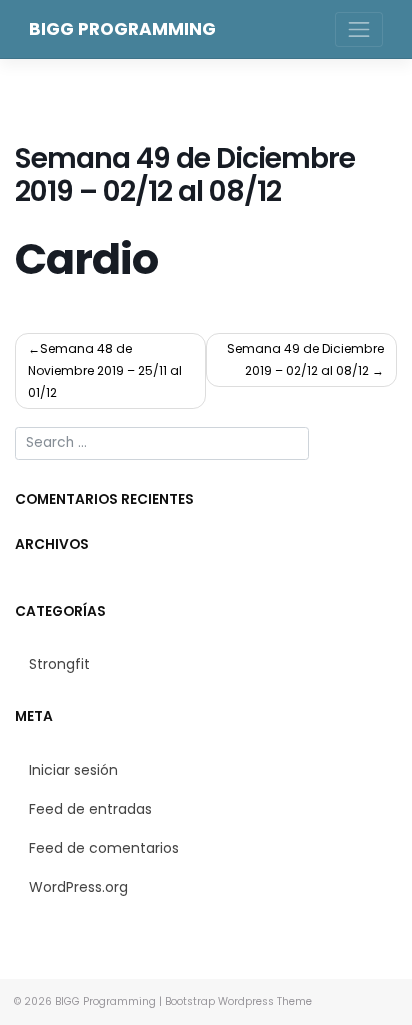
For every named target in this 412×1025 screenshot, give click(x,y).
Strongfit (59, 664)
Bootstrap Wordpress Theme (238, 1001)
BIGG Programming (122, 29)
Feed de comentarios (104, 848)
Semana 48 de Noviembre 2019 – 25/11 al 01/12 (105, 370)
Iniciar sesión (73, 770)
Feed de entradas (90, 809)
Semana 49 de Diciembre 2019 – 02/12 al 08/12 (305, 359)
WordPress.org (78, 887)
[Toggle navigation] (359, 29)
